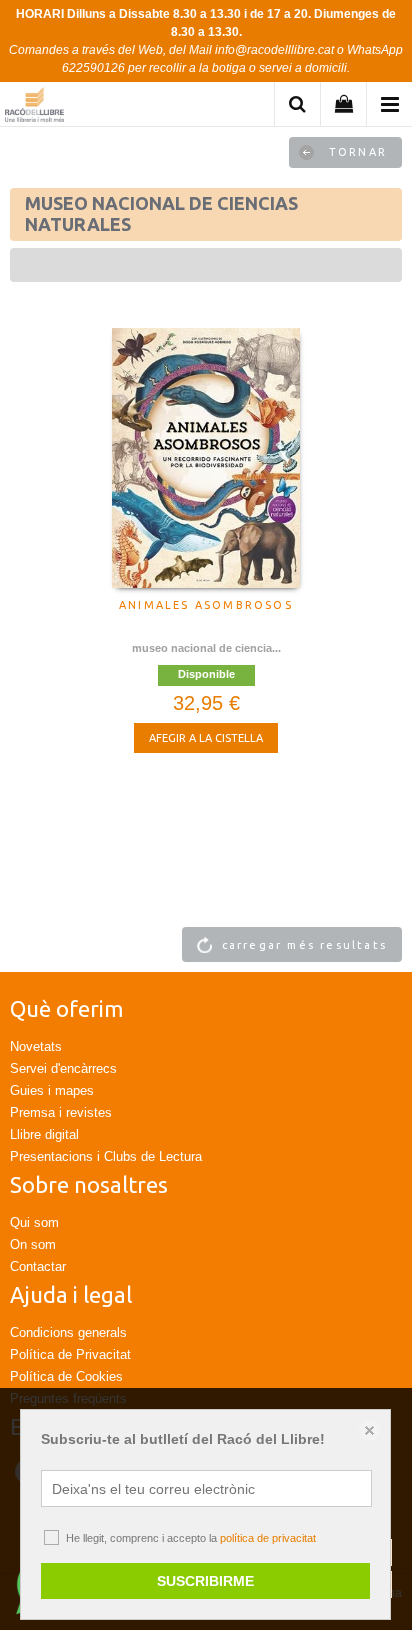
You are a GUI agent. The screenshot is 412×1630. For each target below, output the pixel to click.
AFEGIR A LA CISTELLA (206, 738)
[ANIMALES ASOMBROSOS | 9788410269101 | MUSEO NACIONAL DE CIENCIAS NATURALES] (206, 458)
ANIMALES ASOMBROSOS (206, 605)
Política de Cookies (66, 1376)
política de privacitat (268, 1538)
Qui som (34, 1222)
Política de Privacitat (70, 1354)
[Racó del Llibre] (34, 107)
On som (33, 1244)
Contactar (38, 1266)
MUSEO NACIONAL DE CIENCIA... (206, 648)
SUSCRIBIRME (205, 1581)
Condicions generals (68, 1332)
